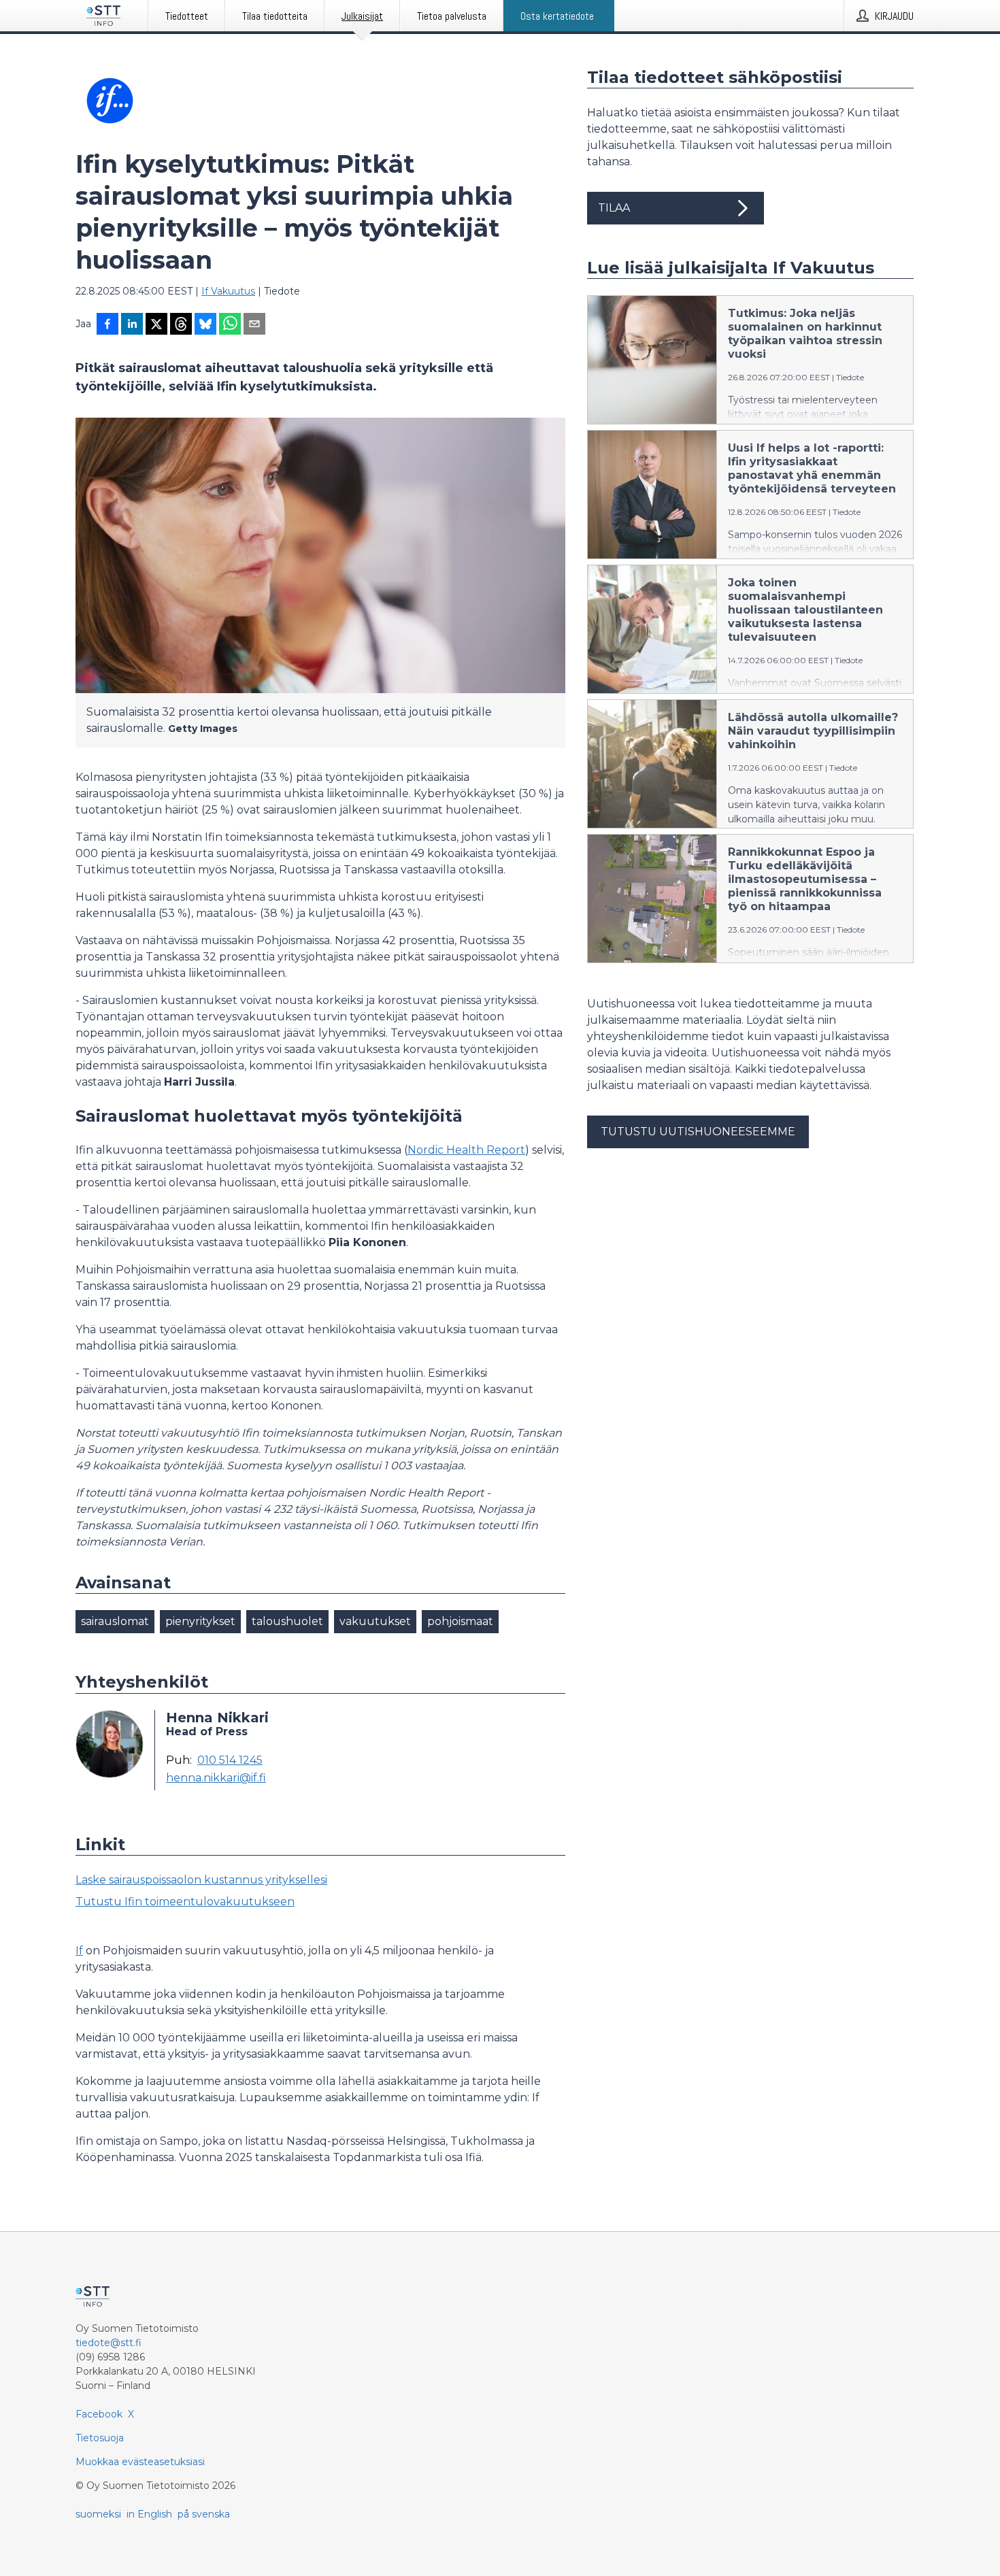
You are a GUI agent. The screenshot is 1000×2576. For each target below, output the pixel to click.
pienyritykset (200, 1621)
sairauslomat (115, 1621)
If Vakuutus (228, 291)
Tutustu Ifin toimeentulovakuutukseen (185, 1902)
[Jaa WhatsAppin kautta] (230, 325)
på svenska (204, 2514)
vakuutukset (375, 1621)
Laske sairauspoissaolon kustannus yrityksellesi (201, 1880)
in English (149, 2514)
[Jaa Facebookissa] (107, 325)
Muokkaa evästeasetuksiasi (140, 2462)
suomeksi (98, 2514)
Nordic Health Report (466, 1150)
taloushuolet (287, 1621)
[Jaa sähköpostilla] (254, 325)
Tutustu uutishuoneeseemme (698, 1132)
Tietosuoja (100, 2438)
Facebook (99, 2414)
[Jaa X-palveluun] (156, 325)
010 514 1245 (230, 1760)
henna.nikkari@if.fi (216, 1778)
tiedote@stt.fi (109, 2343)
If (79, 1951)
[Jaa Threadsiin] (181, 325)
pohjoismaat (460, 1621)
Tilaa (614, 208)
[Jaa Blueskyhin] (205, 325)
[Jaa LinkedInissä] (132, 325)
